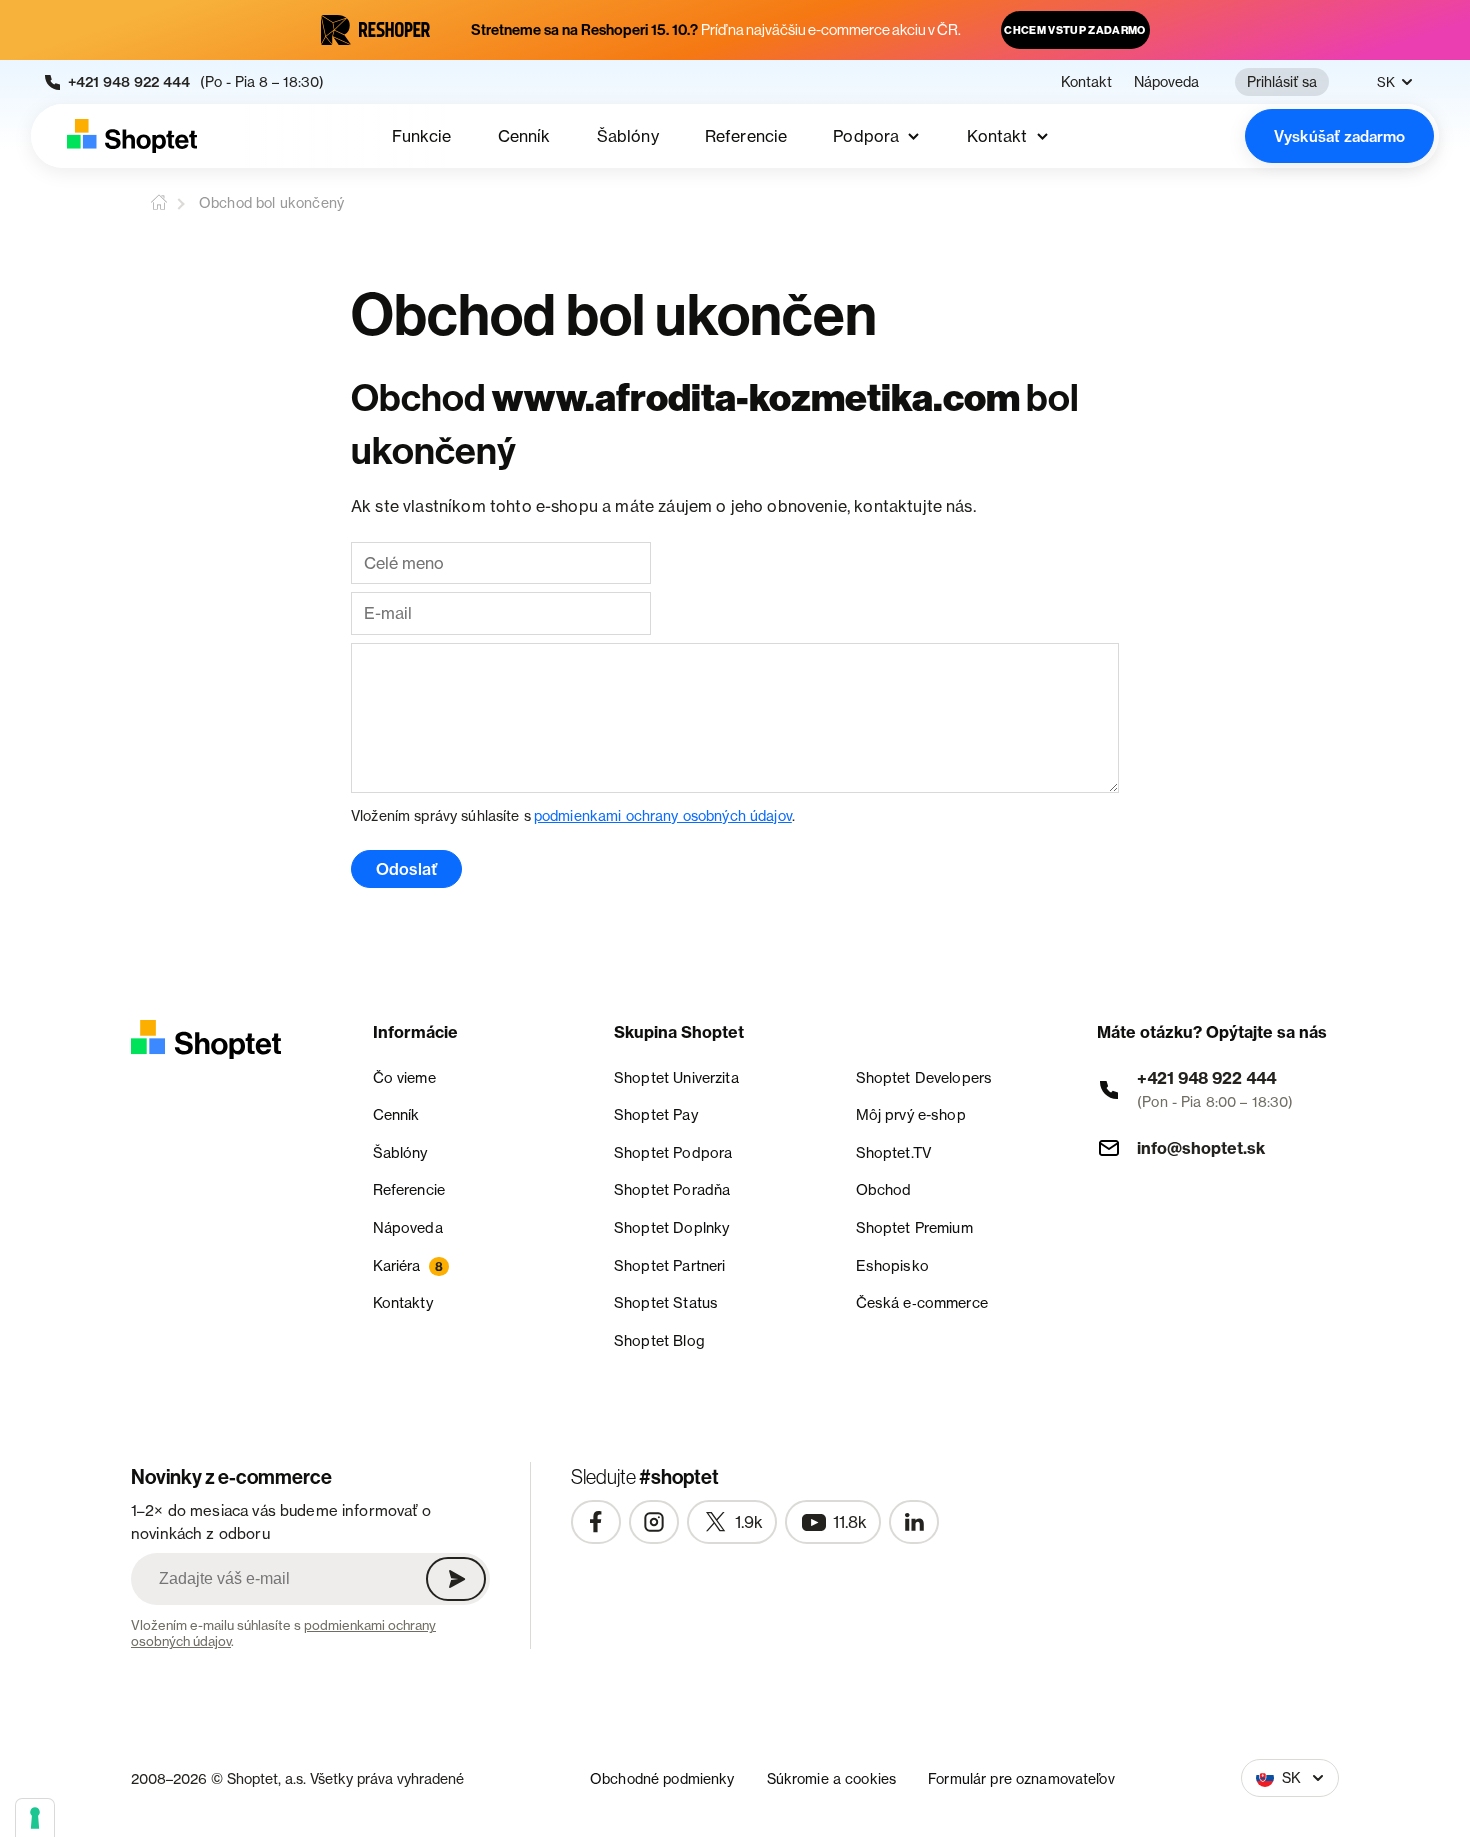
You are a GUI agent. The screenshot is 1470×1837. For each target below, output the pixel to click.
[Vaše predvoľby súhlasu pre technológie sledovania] (35, 1818)
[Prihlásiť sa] (456, 1579)
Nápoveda (1166, 82)
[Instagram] (654, 1522)
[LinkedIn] (914, 1522)
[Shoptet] (132, 136)
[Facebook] (596, 1522)
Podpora (866, 136)
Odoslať (406, 869)
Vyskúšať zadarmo (1339, 136)
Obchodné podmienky (662, 1778)
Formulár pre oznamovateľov (1021, 1778)
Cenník (524, 136)
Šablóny (628, 136)
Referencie (746, 136)
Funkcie (421, 136)
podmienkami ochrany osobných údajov (663, 815)
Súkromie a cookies (832, 1778)
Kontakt (1086, 82)
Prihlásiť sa (1282, 81)
